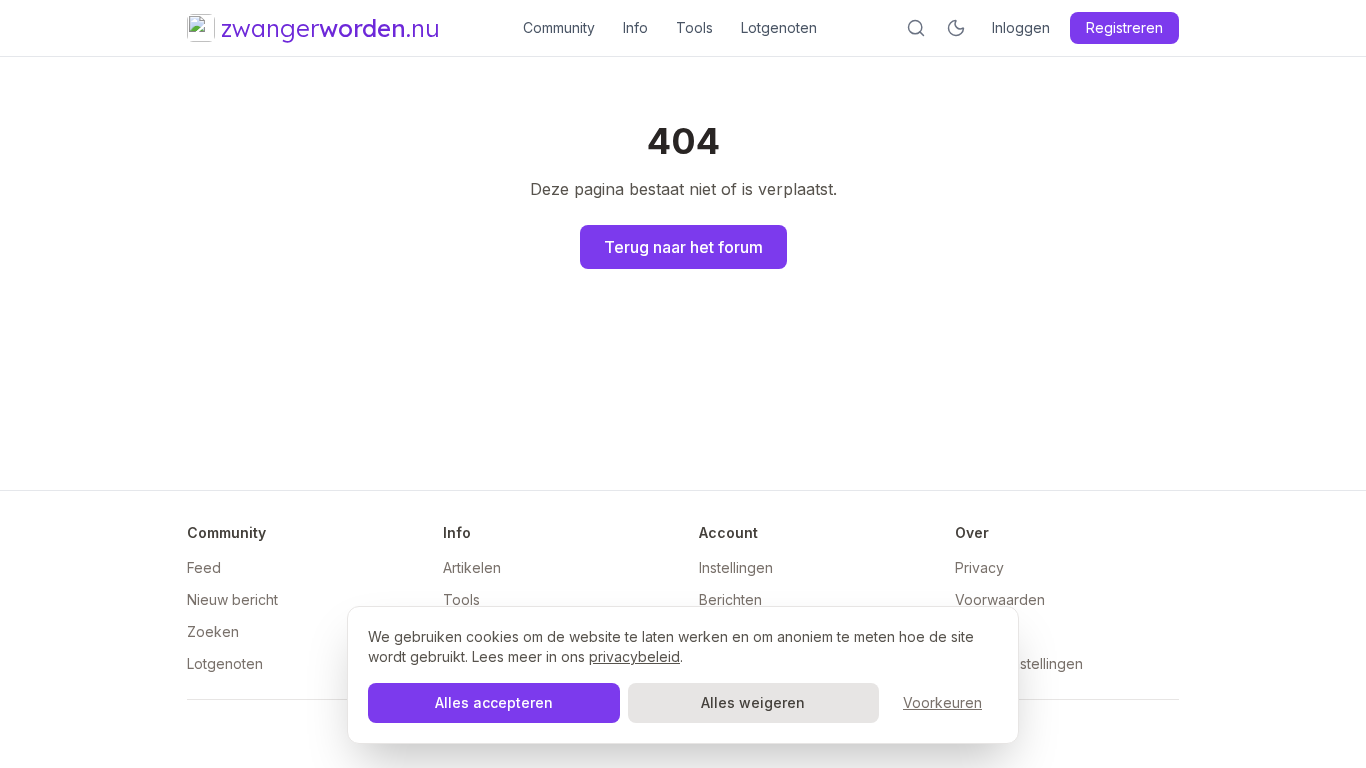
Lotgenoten (779, 27)
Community (559, 27)
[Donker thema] (956, 28)
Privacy (979, 567)
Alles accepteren (494, 702)
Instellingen (736, 567)
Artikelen (472, 567)
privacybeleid (634, 656)
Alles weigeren (753, 702)
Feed (204, 567)
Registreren (1124, 27)
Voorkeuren (942, 702)
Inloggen (1021, 27)
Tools (694, 27)
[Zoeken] (916, 28)
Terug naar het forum (683, 247)
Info (635, 27)
